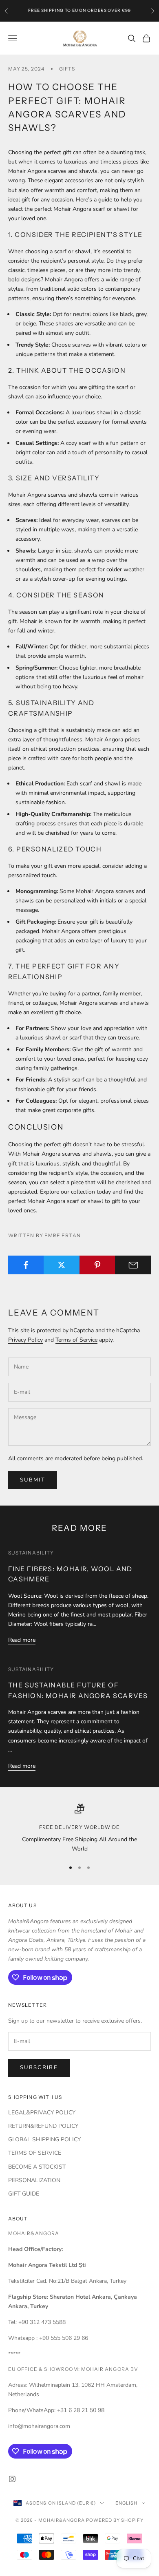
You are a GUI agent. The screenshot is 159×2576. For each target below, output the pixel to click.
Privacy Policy (25, 1340)
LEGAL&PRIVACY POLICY (42, 2113)
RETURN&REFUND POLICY (43, 2126)
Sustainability (31, 1553)
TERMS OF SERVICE (35, 2153)
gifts (67, 69)
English (126, 2503)
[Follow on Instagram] (12, 2479)
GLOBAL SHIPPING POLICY (44, 2139)
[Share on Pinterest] (98, 1265)
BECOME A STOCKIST (37, 2167)
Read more (22, 1640)
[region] (79, 1829)
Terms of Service (76, 1340)
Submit (33, 1480)
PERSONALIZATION (34, 2180)
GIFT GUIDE (24, 2194)
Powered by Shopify (115, 2520)
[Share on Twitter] (62, 1265)
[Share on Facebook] (26, 1265)
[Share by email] (133, 1265)
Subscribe (39, 2067)
